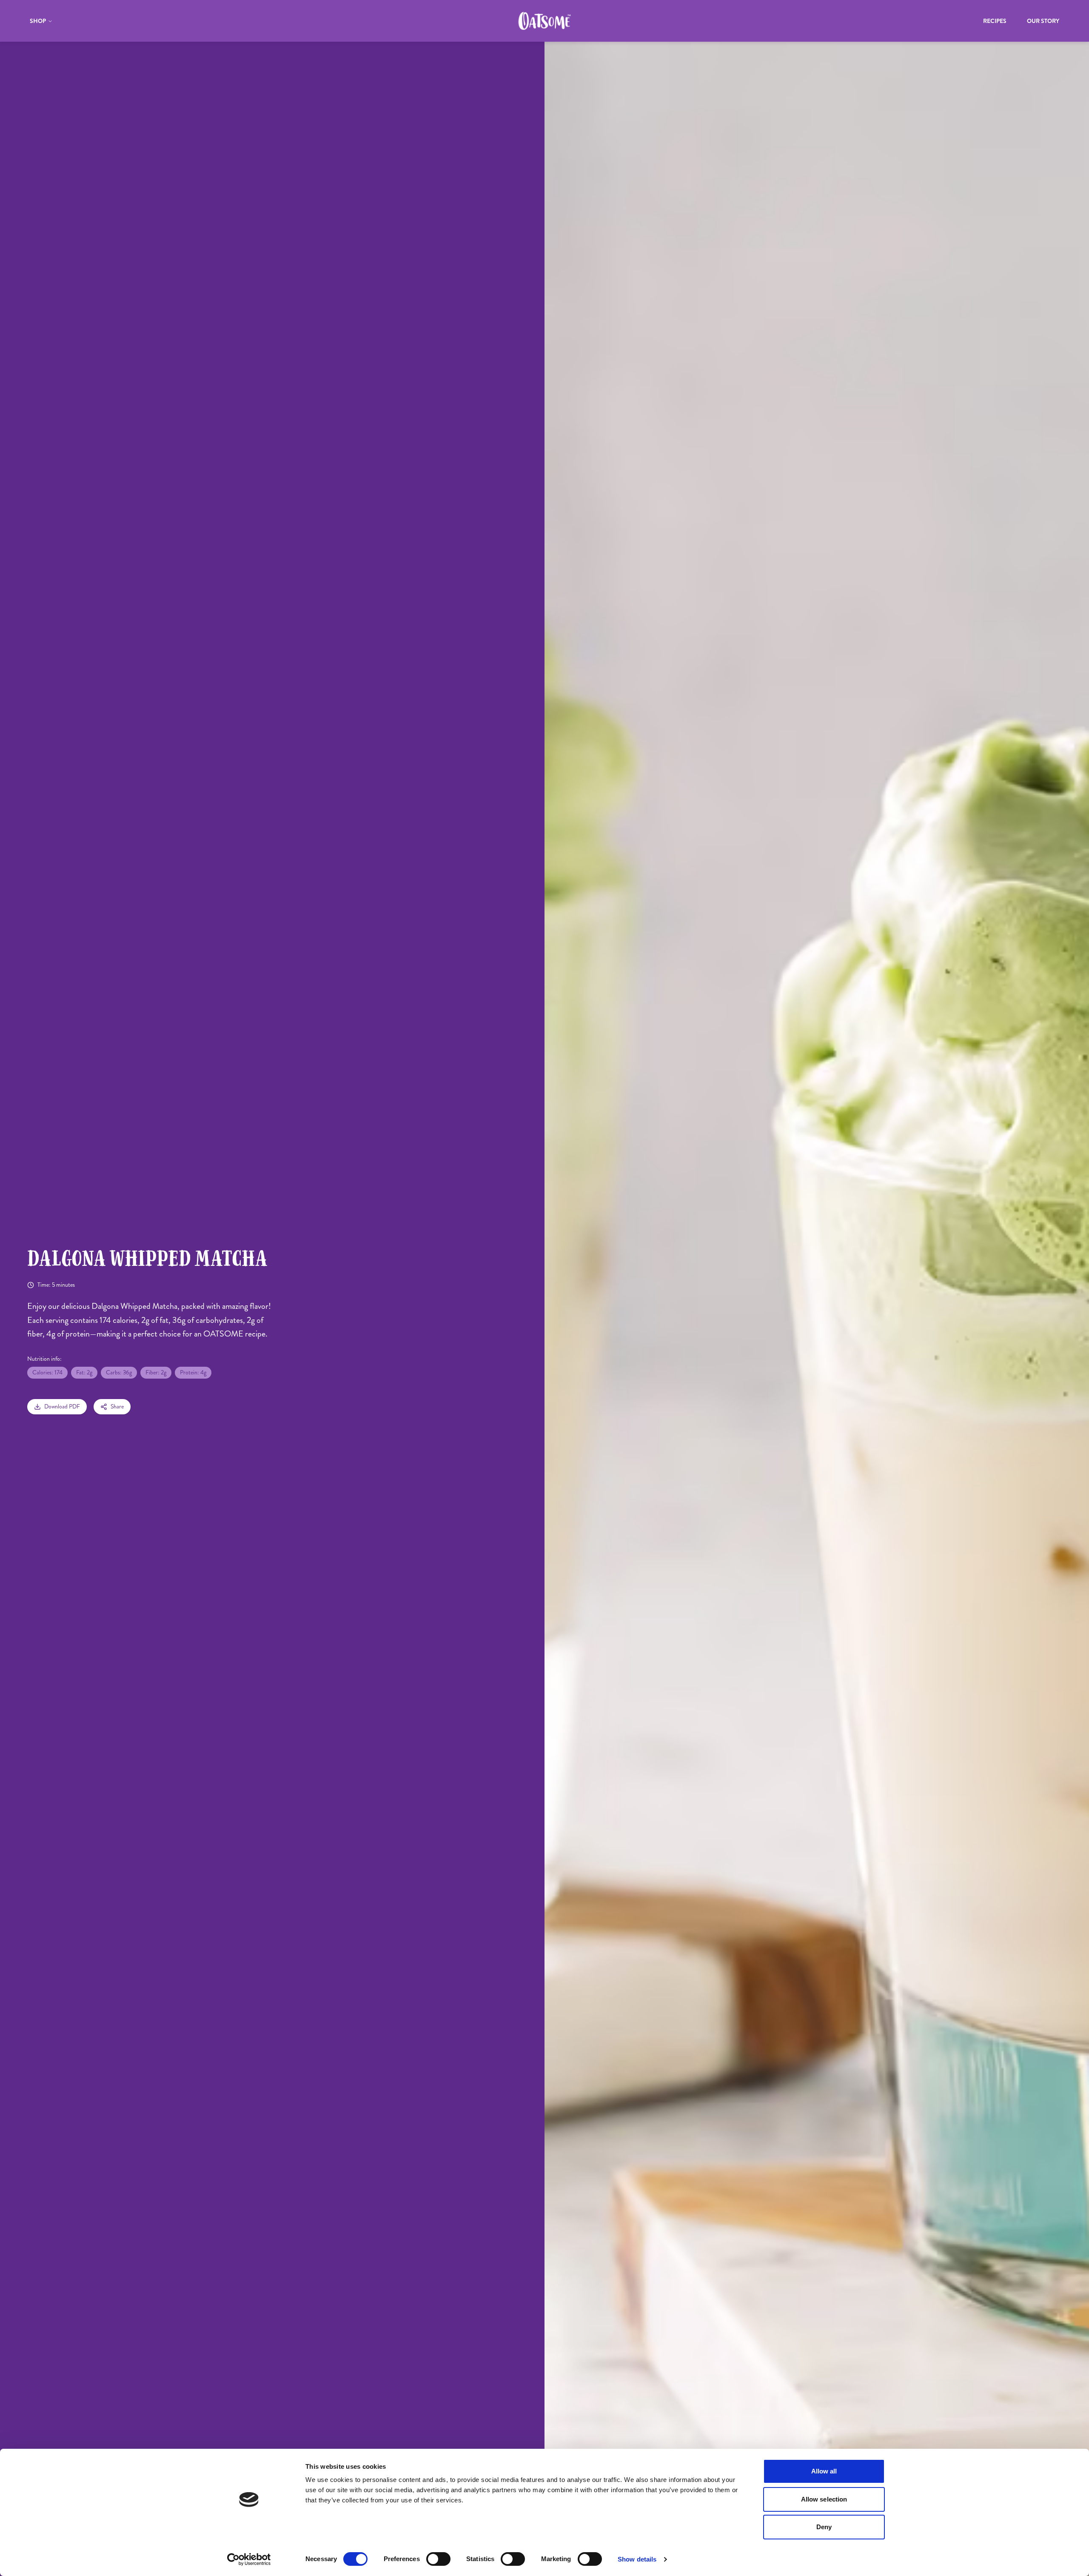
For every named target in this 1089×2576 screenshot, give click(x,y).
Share (117, 1407)
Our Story (1043, 21)
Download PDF (62, 1407)
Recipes (995, 21)
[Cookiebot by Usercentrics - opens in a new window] (249, 2559)
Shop (38, 21)
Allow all (824, 2471)
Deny (824, 2527)
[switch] (438, 2559)
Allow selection (824, 2499)
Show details (637, 2559)
